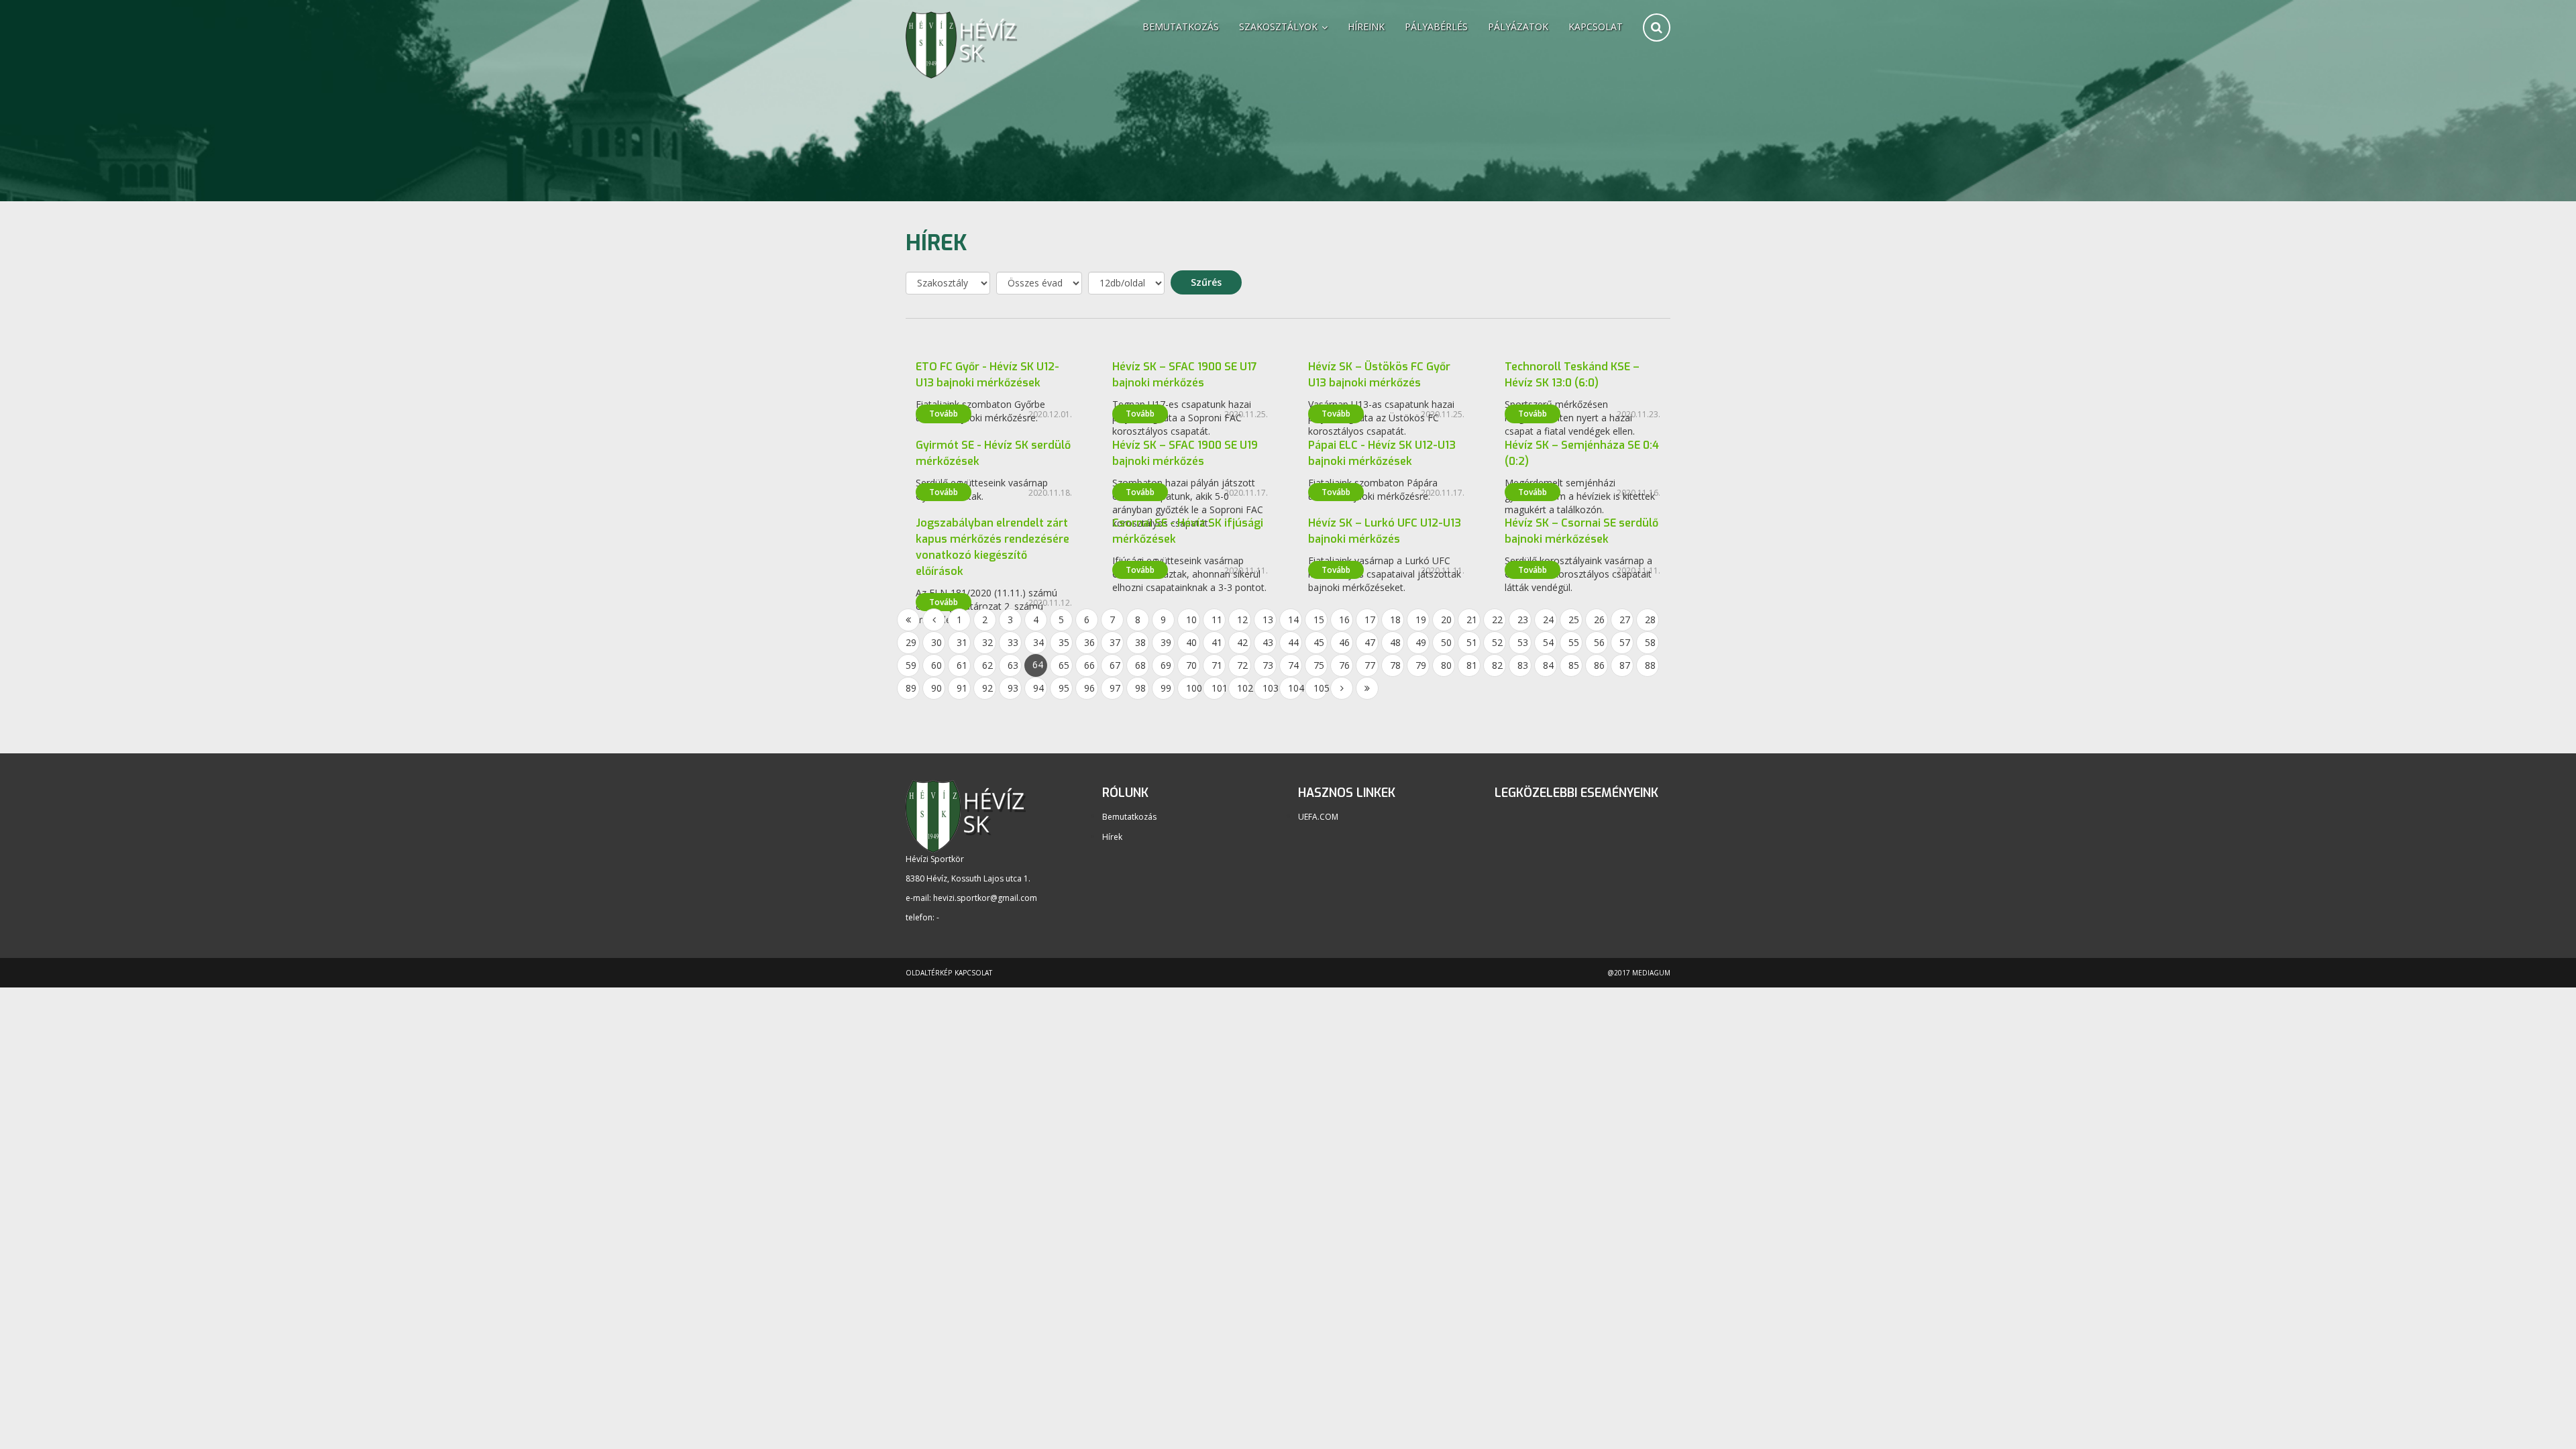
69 (1166, 665)
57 (1625, 642)
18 (1395, 620)
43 (1268, 642)
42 (1242, 642)
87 (1625, 665)
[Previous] (934, 620)
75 (1319, 665)
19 (1421, 620)
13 (1268, 620)
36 (1089, 642)
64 (1038, 664)
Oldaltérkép (929, 973)
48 (1395, 642)
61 (962, 665)
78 (1395, 665)
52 (1497, 642)
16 (1344, 620)
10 (1191, 620)
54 (1548, 642)
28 (1650, 620)
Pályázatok (1518, 26)
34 (1038, 642)
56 (1599, 642)
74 (1293, 665)
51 (1472, 642)
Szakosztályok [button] (1280, 26)
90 (936, 688)
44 (1293, 642)
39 (1166, 642)
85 (1574, 665)
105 (1321, 688)
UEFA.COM (1318, 817)
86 (1599, 665)
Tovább (944, 414)
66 (1089, 665)
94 (1038, 688)
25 (1574, 620)
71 (1217, 665)
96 (1089, 688)
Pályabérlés (1436, 26)
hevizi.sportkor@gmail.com (985, 898)
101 (1219, 688)
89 (911, 688)
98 (1140, 688)
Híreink (1366, 26)
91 (962, 688)
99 (1166, 688)
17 (1370, 620)
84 (1548, 665)
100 (1193, 688)
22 (1497, 620)
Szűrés (1206, 282)
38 (1140, 642)
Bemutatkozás (1181, 26)
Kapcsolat (1596, 26)
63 (1013, 665)
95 (1064, 688)
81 (1472, 665)
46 (1344, 642)
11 (1217, 620)
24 (1548, 620)
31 (962, 642)
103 (1270, 688)
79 (1421, 665)
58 (1650, 642)
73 (1268, 665)
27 (1625, 620)
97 (1115, 688)
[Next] (1342, 688)
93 (1013, 688)
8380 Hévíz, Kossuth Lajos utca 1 (967, 878)
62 (987, 665)
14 (1293, 620)
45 (1319, 642)
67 (1115, 665)
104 (1295, 688)
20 (1446, 620)
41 (1217, 642)
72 (1242, 665)
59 (911, 665)
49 (1421, 642)
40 (1191, 642)
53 (1523, 642)
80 (1446, 665)
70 (1191, 665)
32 (987, 642)
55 (1574, 642)
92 (987, 688)
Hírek (1112, 837)
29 (911, 642)
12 (1242, 620)
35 (1064, 642)
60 (936, 665)
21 (1472, 620)
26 (1599, 620)
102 (1244, 688)
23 (1523, 620)
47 (1370, 642)
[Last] (1367, 688)
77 (1370, 665)
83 (1523, 665)
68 (1140, 665)
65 (1064, 665)
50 (1446, 642)
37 (1115, 642)
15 (1319, 620)
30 (936, 642)
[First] (908, 620)
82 (1497, 665)
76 (1344, 665)
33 (1013, 642)
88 (1650, 665)
